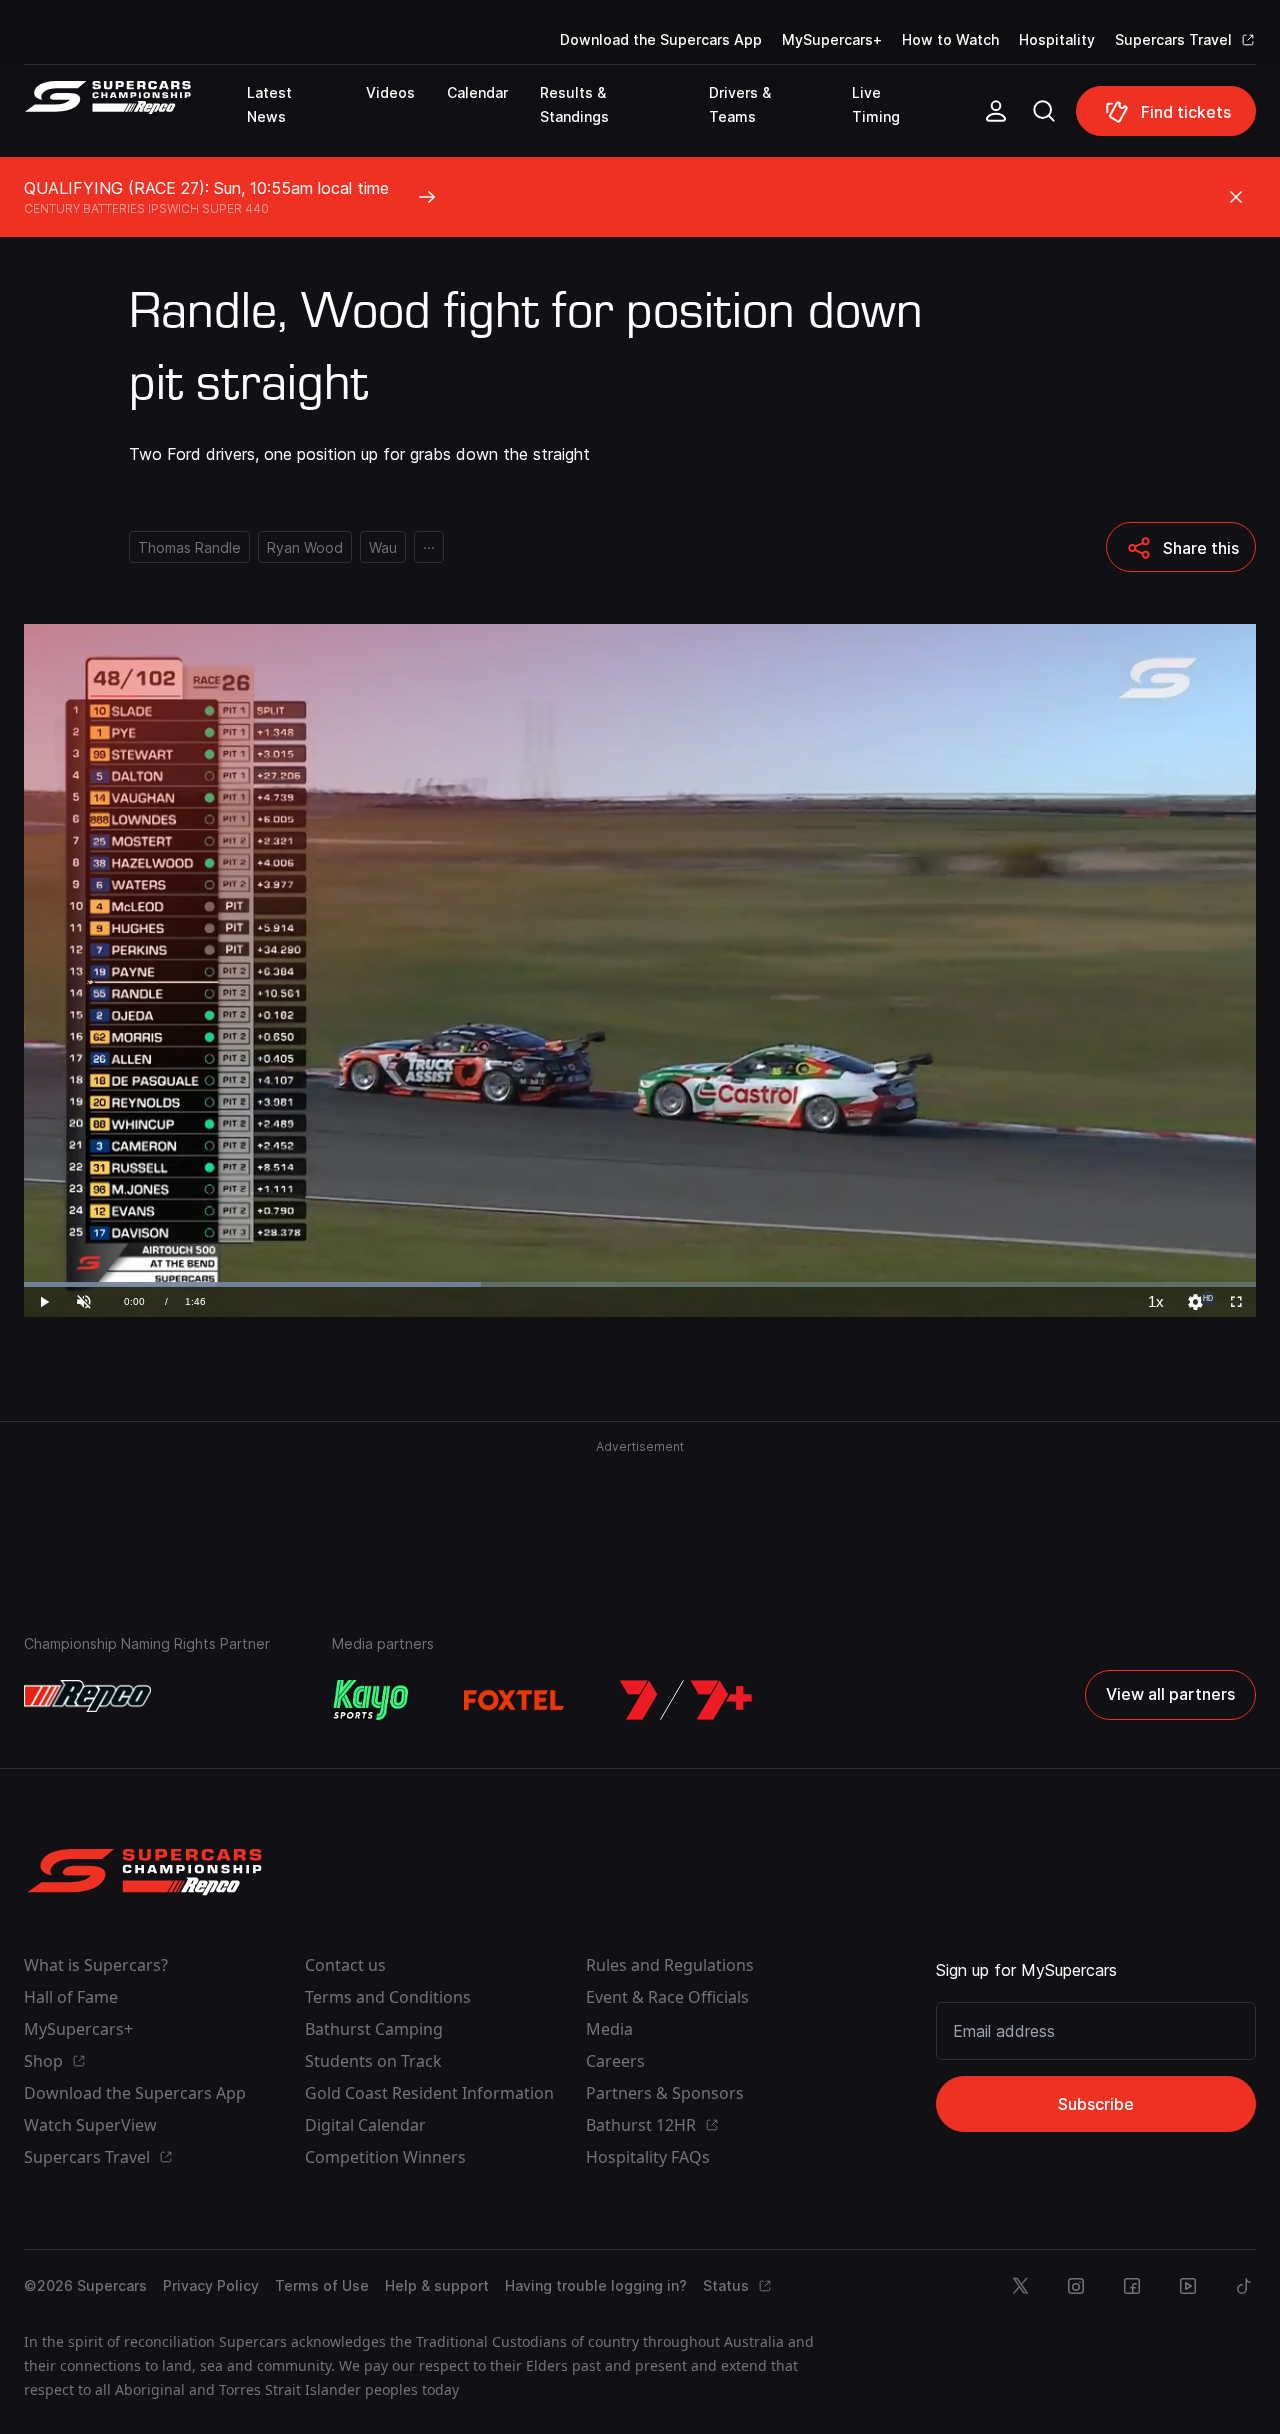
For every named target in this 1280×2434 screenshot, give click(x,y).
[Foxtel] (514, 1700)
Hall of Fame (71, 1997)
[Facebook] (1132, 2286)
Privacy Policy (211, 2285)
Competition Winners (385, 2157)
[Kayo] (370, 1700)
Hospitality (1057, 39)
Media (609, 2029)
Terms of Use (322, 2285)
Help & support (437, 2285)
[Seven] (686, 1700)
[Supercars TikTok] (1244, 2286)
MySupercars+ (832, 39)
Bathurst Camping (374, 2029)
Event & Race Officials (667, 1997)
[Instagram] (1076, 2286)
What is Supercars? (96, 1965)
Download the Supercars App (661, 39)
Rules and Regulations (670, 1965)
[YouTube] (1188, 2286)
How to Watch (950, 39)
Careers (615, 2061)
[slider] (640, 1284)
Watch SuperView (90, 2125)
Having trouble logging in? (596, 2285)
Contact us (345, 1965)
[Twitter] (1020, 2286)
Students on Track (373, 2061)
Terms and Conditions (388, 1997)
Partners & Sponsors (665, 2093)
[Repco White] (87, 1696)
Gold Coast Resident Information (429, 2093)
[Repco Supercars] (135, 119)
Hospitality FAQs (648, 2157)
